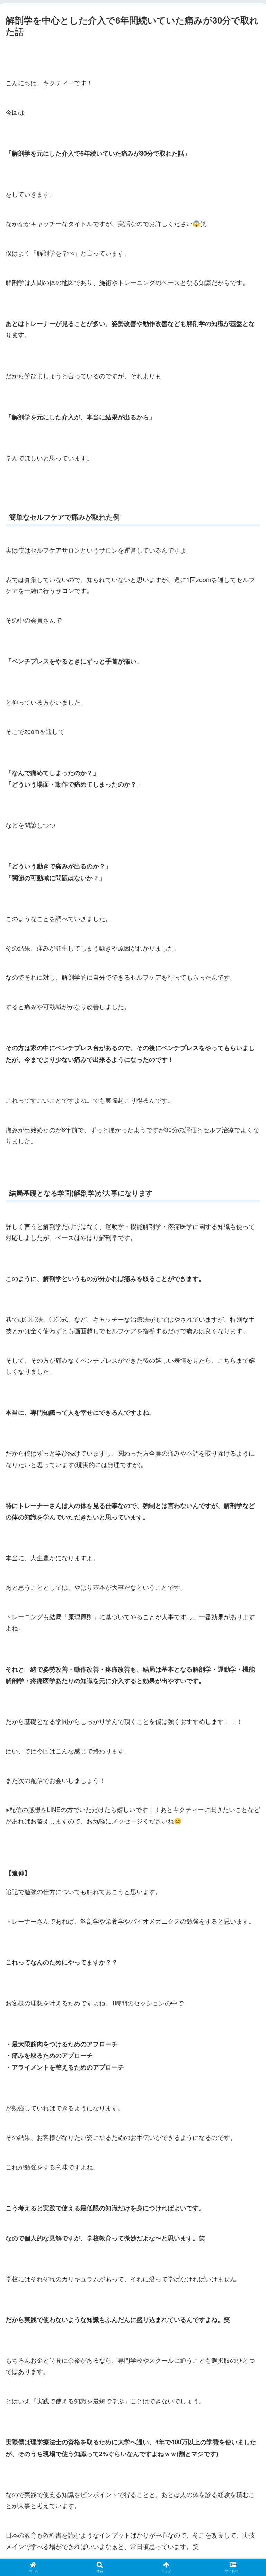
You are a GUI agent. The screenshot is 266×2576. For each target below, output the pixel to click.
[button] (246, 1369)
